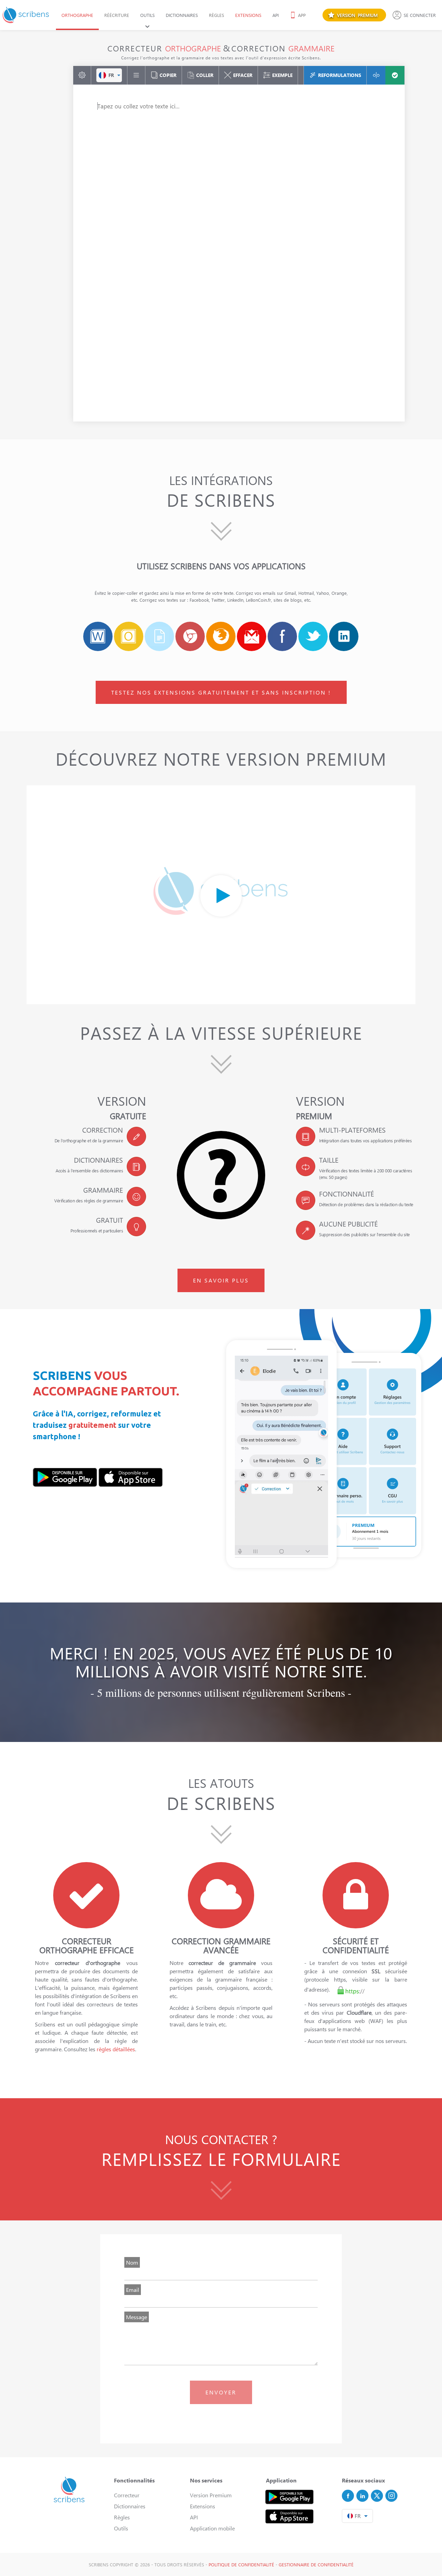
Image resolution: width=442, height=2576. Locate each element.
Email (133, 2290)
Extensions (248, 15)
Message (137, 2317)
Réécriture (117, 15)
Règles (217, 15)
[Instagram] (391, 2496)
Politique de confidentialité (241, 2564)
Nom (132, 2262)
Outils (147, 15)
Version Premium (211, 2495)
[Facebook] (348, 2496)
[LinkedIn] (362, 2496)
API (276, 15)
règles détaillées (116, 2049)
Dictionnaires (182, 15)
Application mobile (212, 2528)
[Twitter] (377, 2496)
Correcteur (127, 2495)
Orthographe (77, 15)
